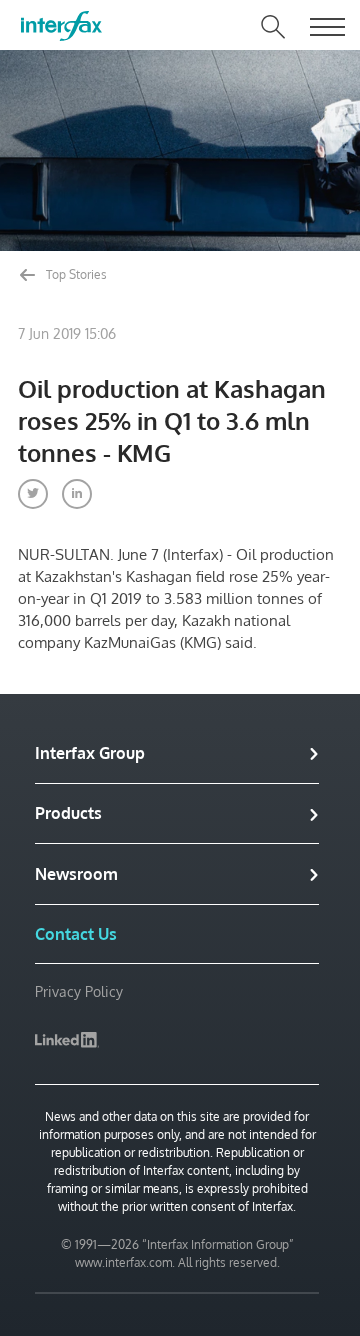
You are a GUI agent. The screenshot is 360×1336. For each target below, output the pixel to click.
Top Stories (75, 274)
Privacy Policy (79, 991)
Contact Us (76, 934)
